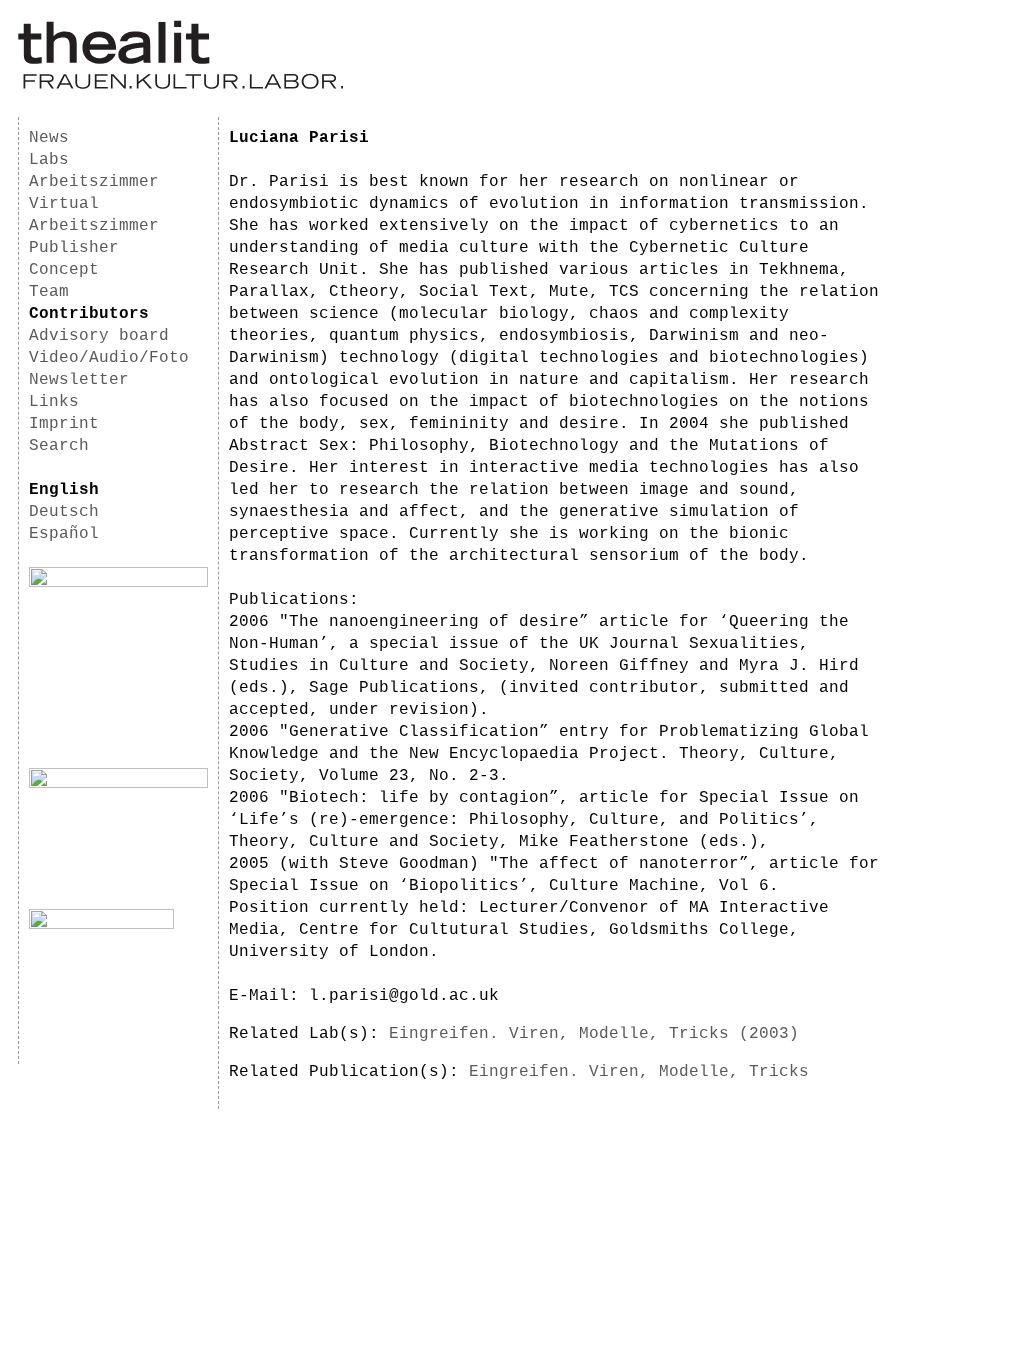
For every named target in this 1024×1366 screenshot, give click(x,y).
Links (54, 402)
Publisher (74, 248)
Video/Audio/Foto (109, 358)
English (64, 490)
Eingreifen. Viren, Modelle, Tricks (639, 1072)
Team (49, 292)
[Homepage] (180, 86)
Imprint (64, 424)
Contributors (89, 314)
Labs (49, 160)
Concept (64, 270)
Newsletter (79, 380)
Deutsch (64, 512)
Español (64, 534)
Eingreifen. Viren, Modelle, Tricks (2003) (594, 1034)
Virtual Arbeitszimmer (94, 215)
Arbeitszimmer (94, 182)
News (49, 138)
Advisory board (99, 336)
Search (59, 446)
